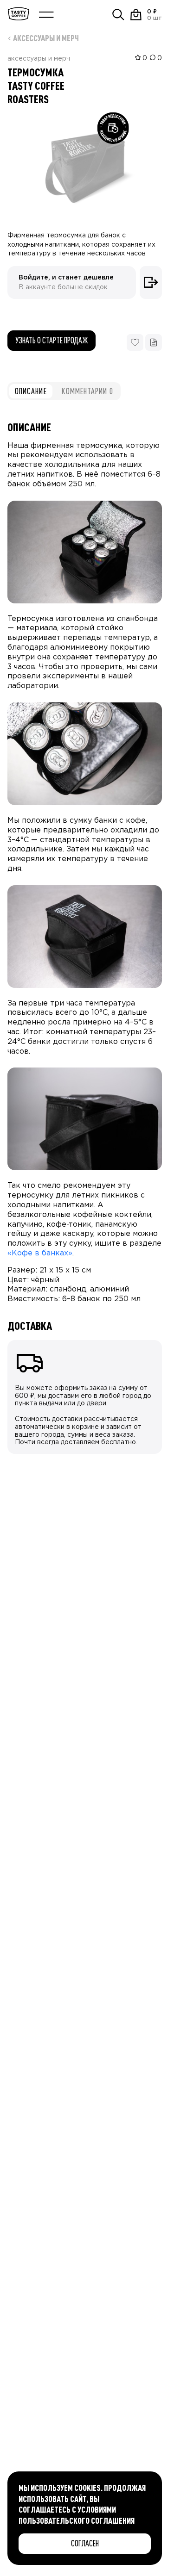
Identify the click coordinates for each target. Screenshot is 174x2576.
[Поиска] (118, 15)
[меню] (46, 15)
